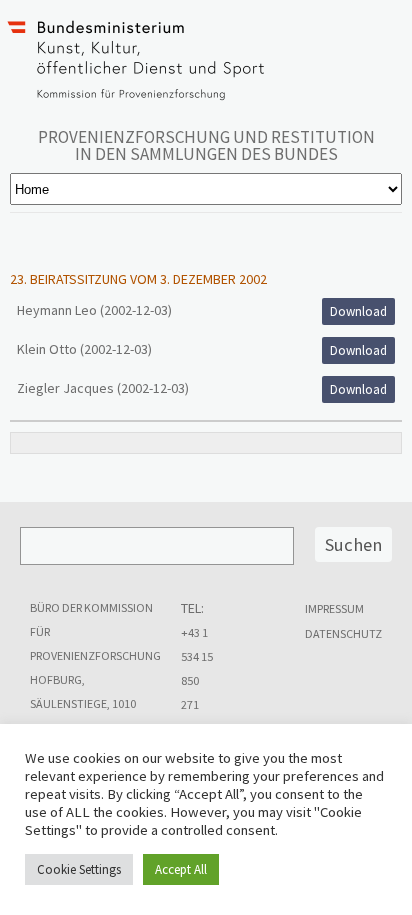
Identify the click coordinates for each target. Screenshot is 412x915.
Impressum (334, 608)
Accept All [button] (181, 869)
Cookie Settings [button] (79, 869)
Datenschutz (343, 633)
